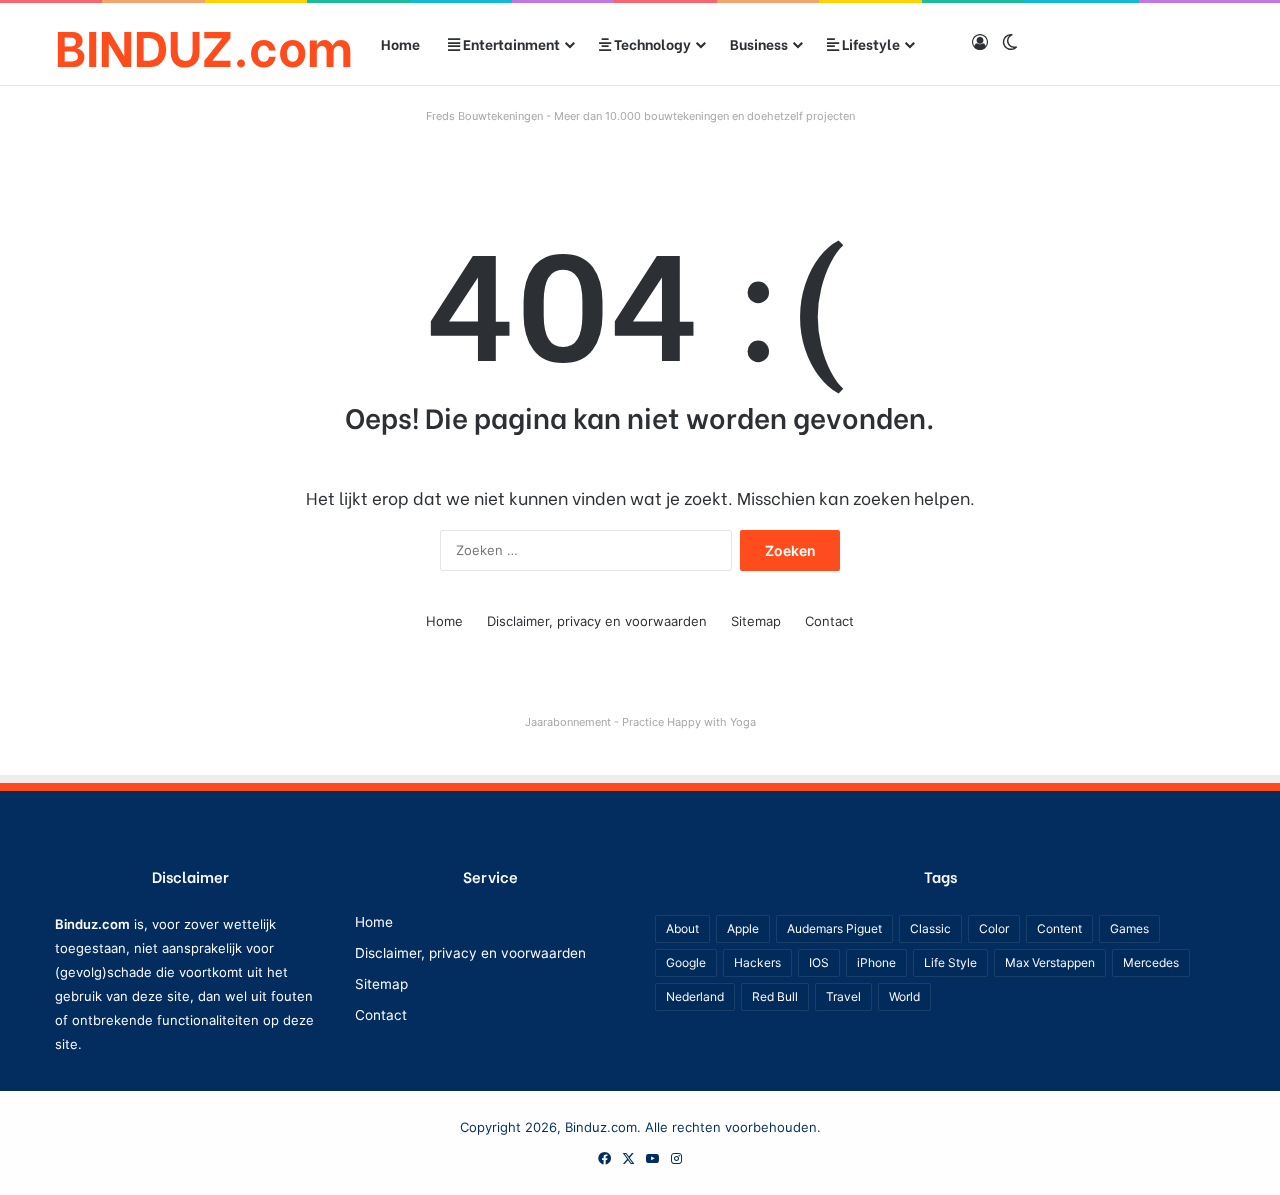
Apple (743, 928)
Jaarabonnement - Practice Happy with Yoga (640, 722)
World (904, 996)
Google (686, 962)
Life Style (950, 962)
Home (400, 43)
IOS (819, 962)
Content (1059, 928)
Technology (651, 43)
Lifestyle (869, 43)
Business (759, 43)
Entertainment (510, 43)
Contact (829, 621)
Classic (930, 928)
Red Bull (775, 996)
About (682, 928)
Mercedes (1151, 962)
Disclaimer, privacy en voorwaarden (597, 621)
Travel (843, 996)
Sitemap (756, 621)
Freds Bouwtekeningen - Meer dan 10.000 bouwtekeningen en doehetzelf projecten (640, 116)
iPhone (876, 962)
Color (994, 928)
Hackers (757, 962)
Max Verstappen (1050, 962)
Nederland (695, 996)
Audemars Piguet (834, 928)
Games (1129, 928)
